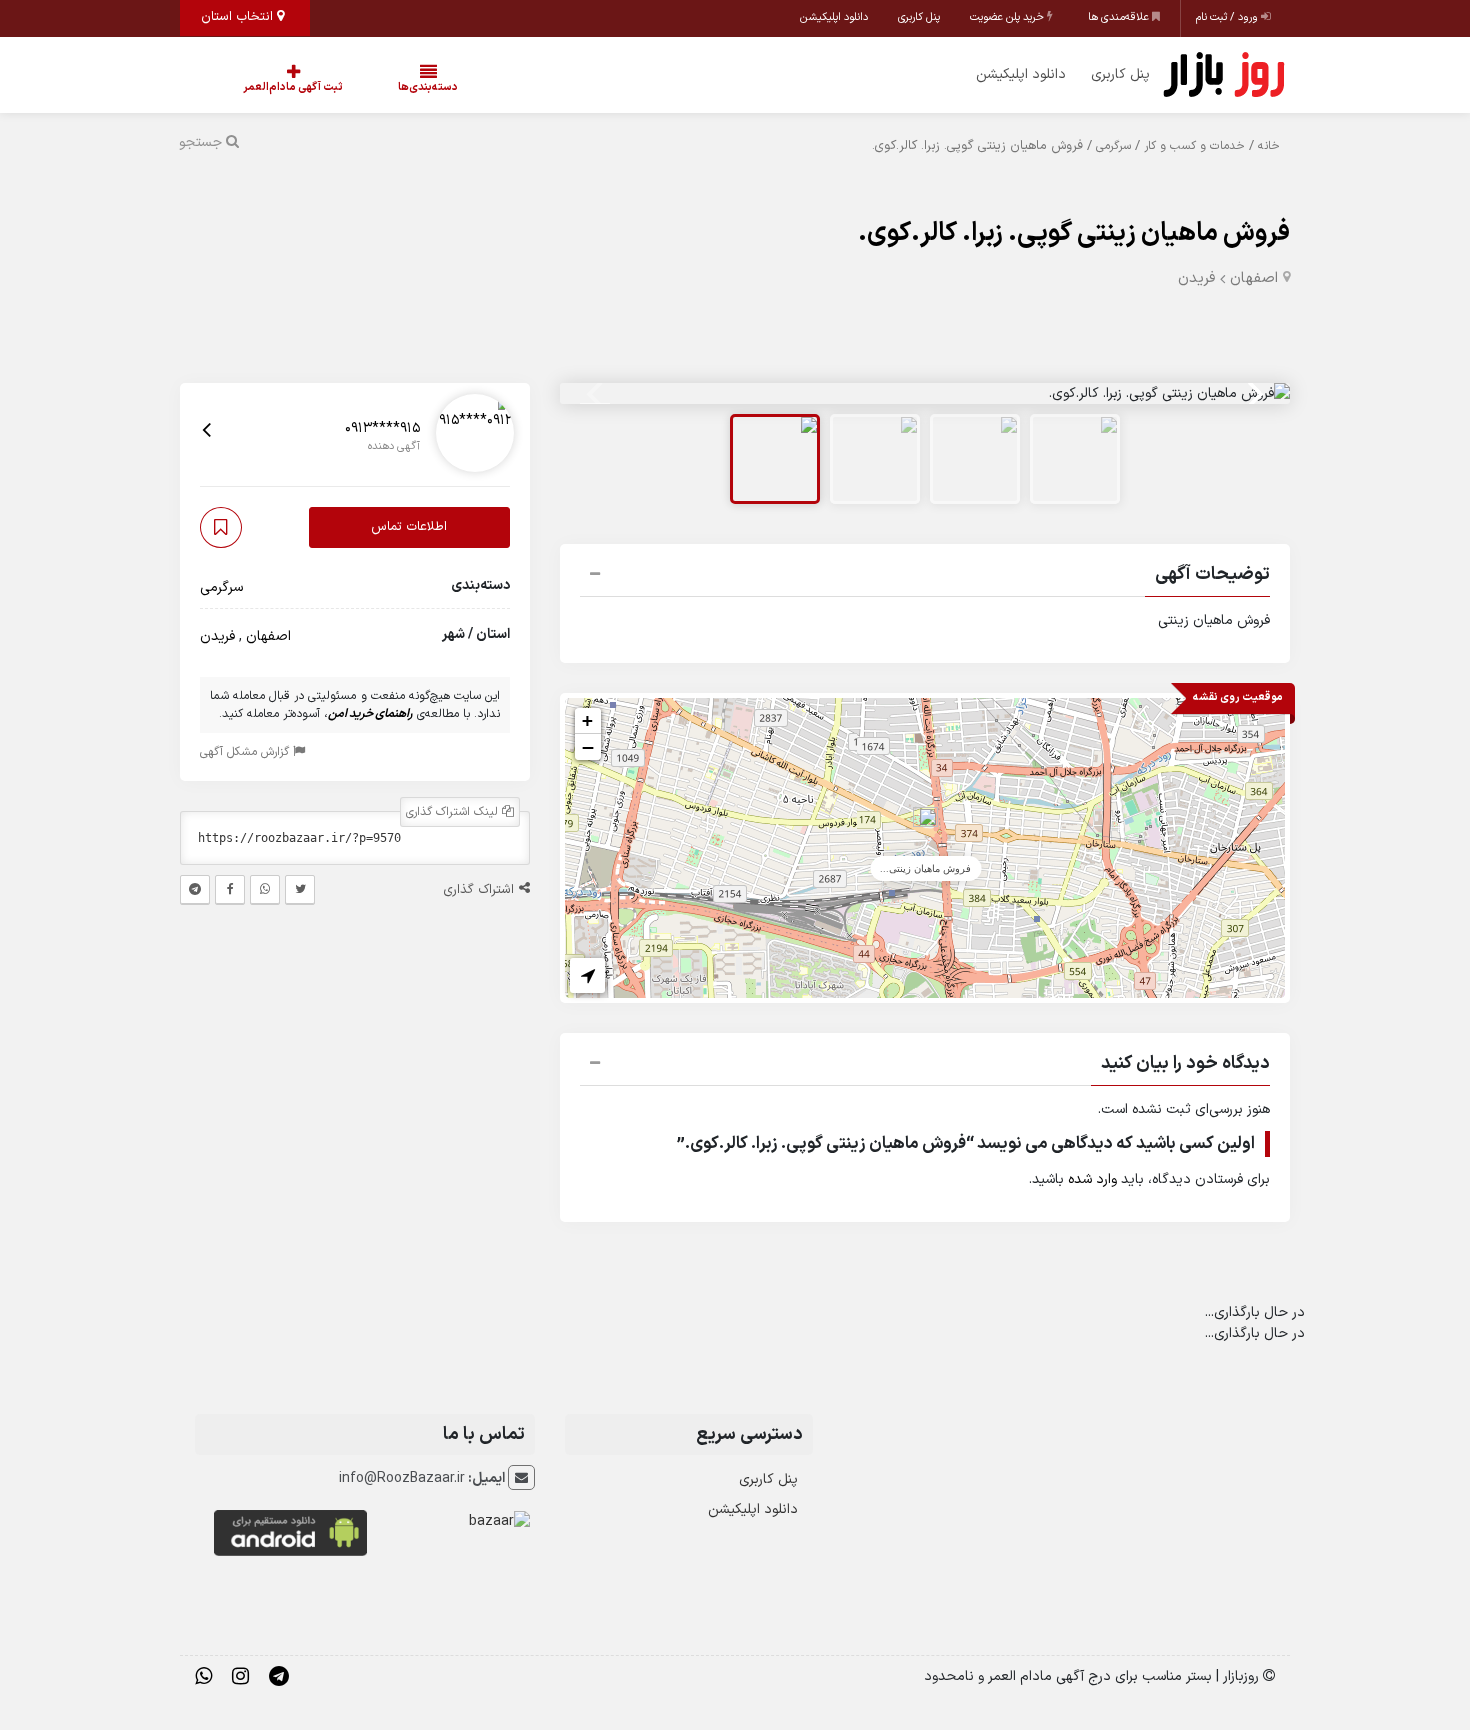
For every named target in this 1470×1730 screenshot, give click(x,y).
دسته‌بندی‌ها (368, 87)
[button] (925, 577)
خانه (1269, 146)
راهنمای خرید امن (370, 714)
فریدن (1196, 278)
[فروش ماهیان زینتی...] (925, 827)
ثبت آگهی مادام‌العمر (273, 87)
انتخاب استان (239, 17)
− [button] (588, 747)
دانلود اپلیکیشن (834, 17)
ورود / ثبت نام (1228, 17)
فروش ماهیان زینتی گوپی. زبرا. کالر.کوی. (1074, 233)
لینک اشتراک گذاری (454, 812)
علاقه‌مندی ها (1120, 17)
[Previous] (597, 394)
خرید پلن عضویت (1008, 17)
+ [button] (587, 720)
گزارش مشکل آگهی (246, 752)
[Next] (1253, 394)
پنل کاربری (919, 17)
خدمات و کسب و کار (1194, 146)
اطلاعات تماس (409, 527)
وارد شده (1092, 1179)
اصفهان (1254, 278)
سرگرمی (1113, 146)
